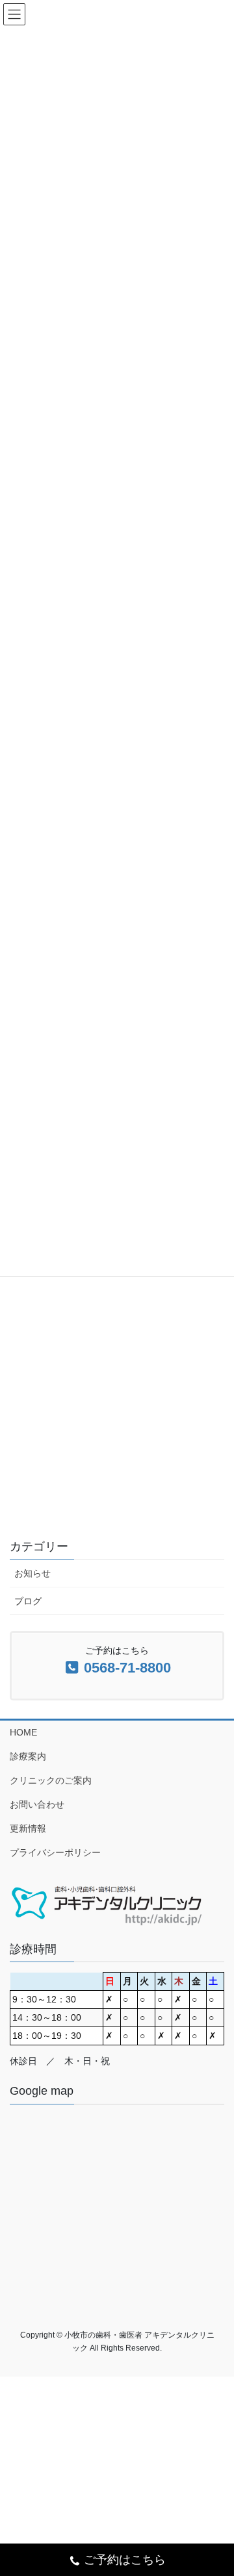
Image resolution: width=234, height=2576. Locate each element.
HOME (23, 1732)
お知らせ (32, 1573)
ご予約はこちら (125, 2560)
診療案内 (28, 1756)
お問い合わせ (37, 1804)
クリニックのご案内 (51, 1780)
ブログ (28, 1601)
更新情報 (28, 1828)
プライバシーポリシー (55, 1852)
